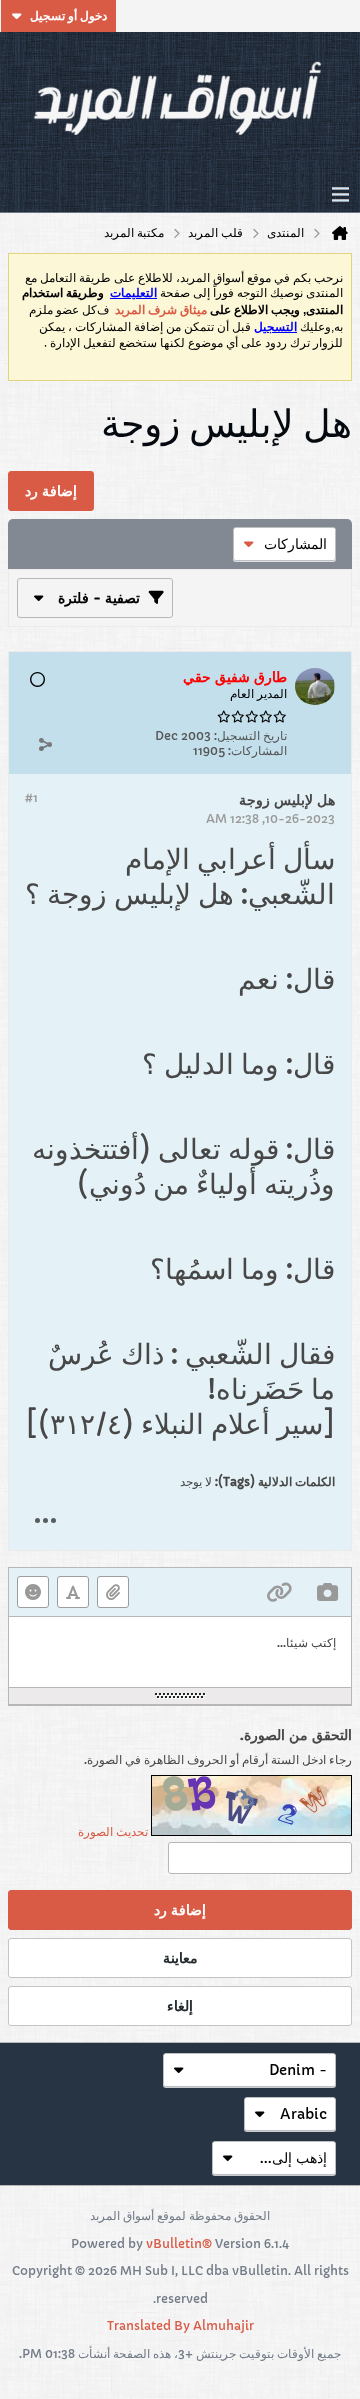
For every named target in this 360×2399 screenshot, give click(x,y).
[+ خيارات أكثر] (45, 1520)
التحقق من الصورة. (296, 1735)
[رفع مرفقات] (113, 1592)
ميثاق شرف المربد (161, 310)
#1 (31, 797)
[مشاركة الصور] (327, 1592)
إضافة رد (180, 1910)
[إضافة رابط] (279, 1592)
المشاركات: (257, 750)
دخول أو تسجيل (68, 15)
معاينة (180, 1958)
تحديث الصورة (113, 1831)
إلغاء (180, 2006)
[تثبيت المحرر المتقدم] (73, 1592)
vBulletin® (179, 2243)
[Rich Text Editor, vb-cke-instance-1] (180, 1652)
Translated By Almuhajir (180, 2325)
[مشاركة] (45, 744)
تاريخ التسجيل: (250, 735)
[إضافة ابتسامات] (33, 1592)
